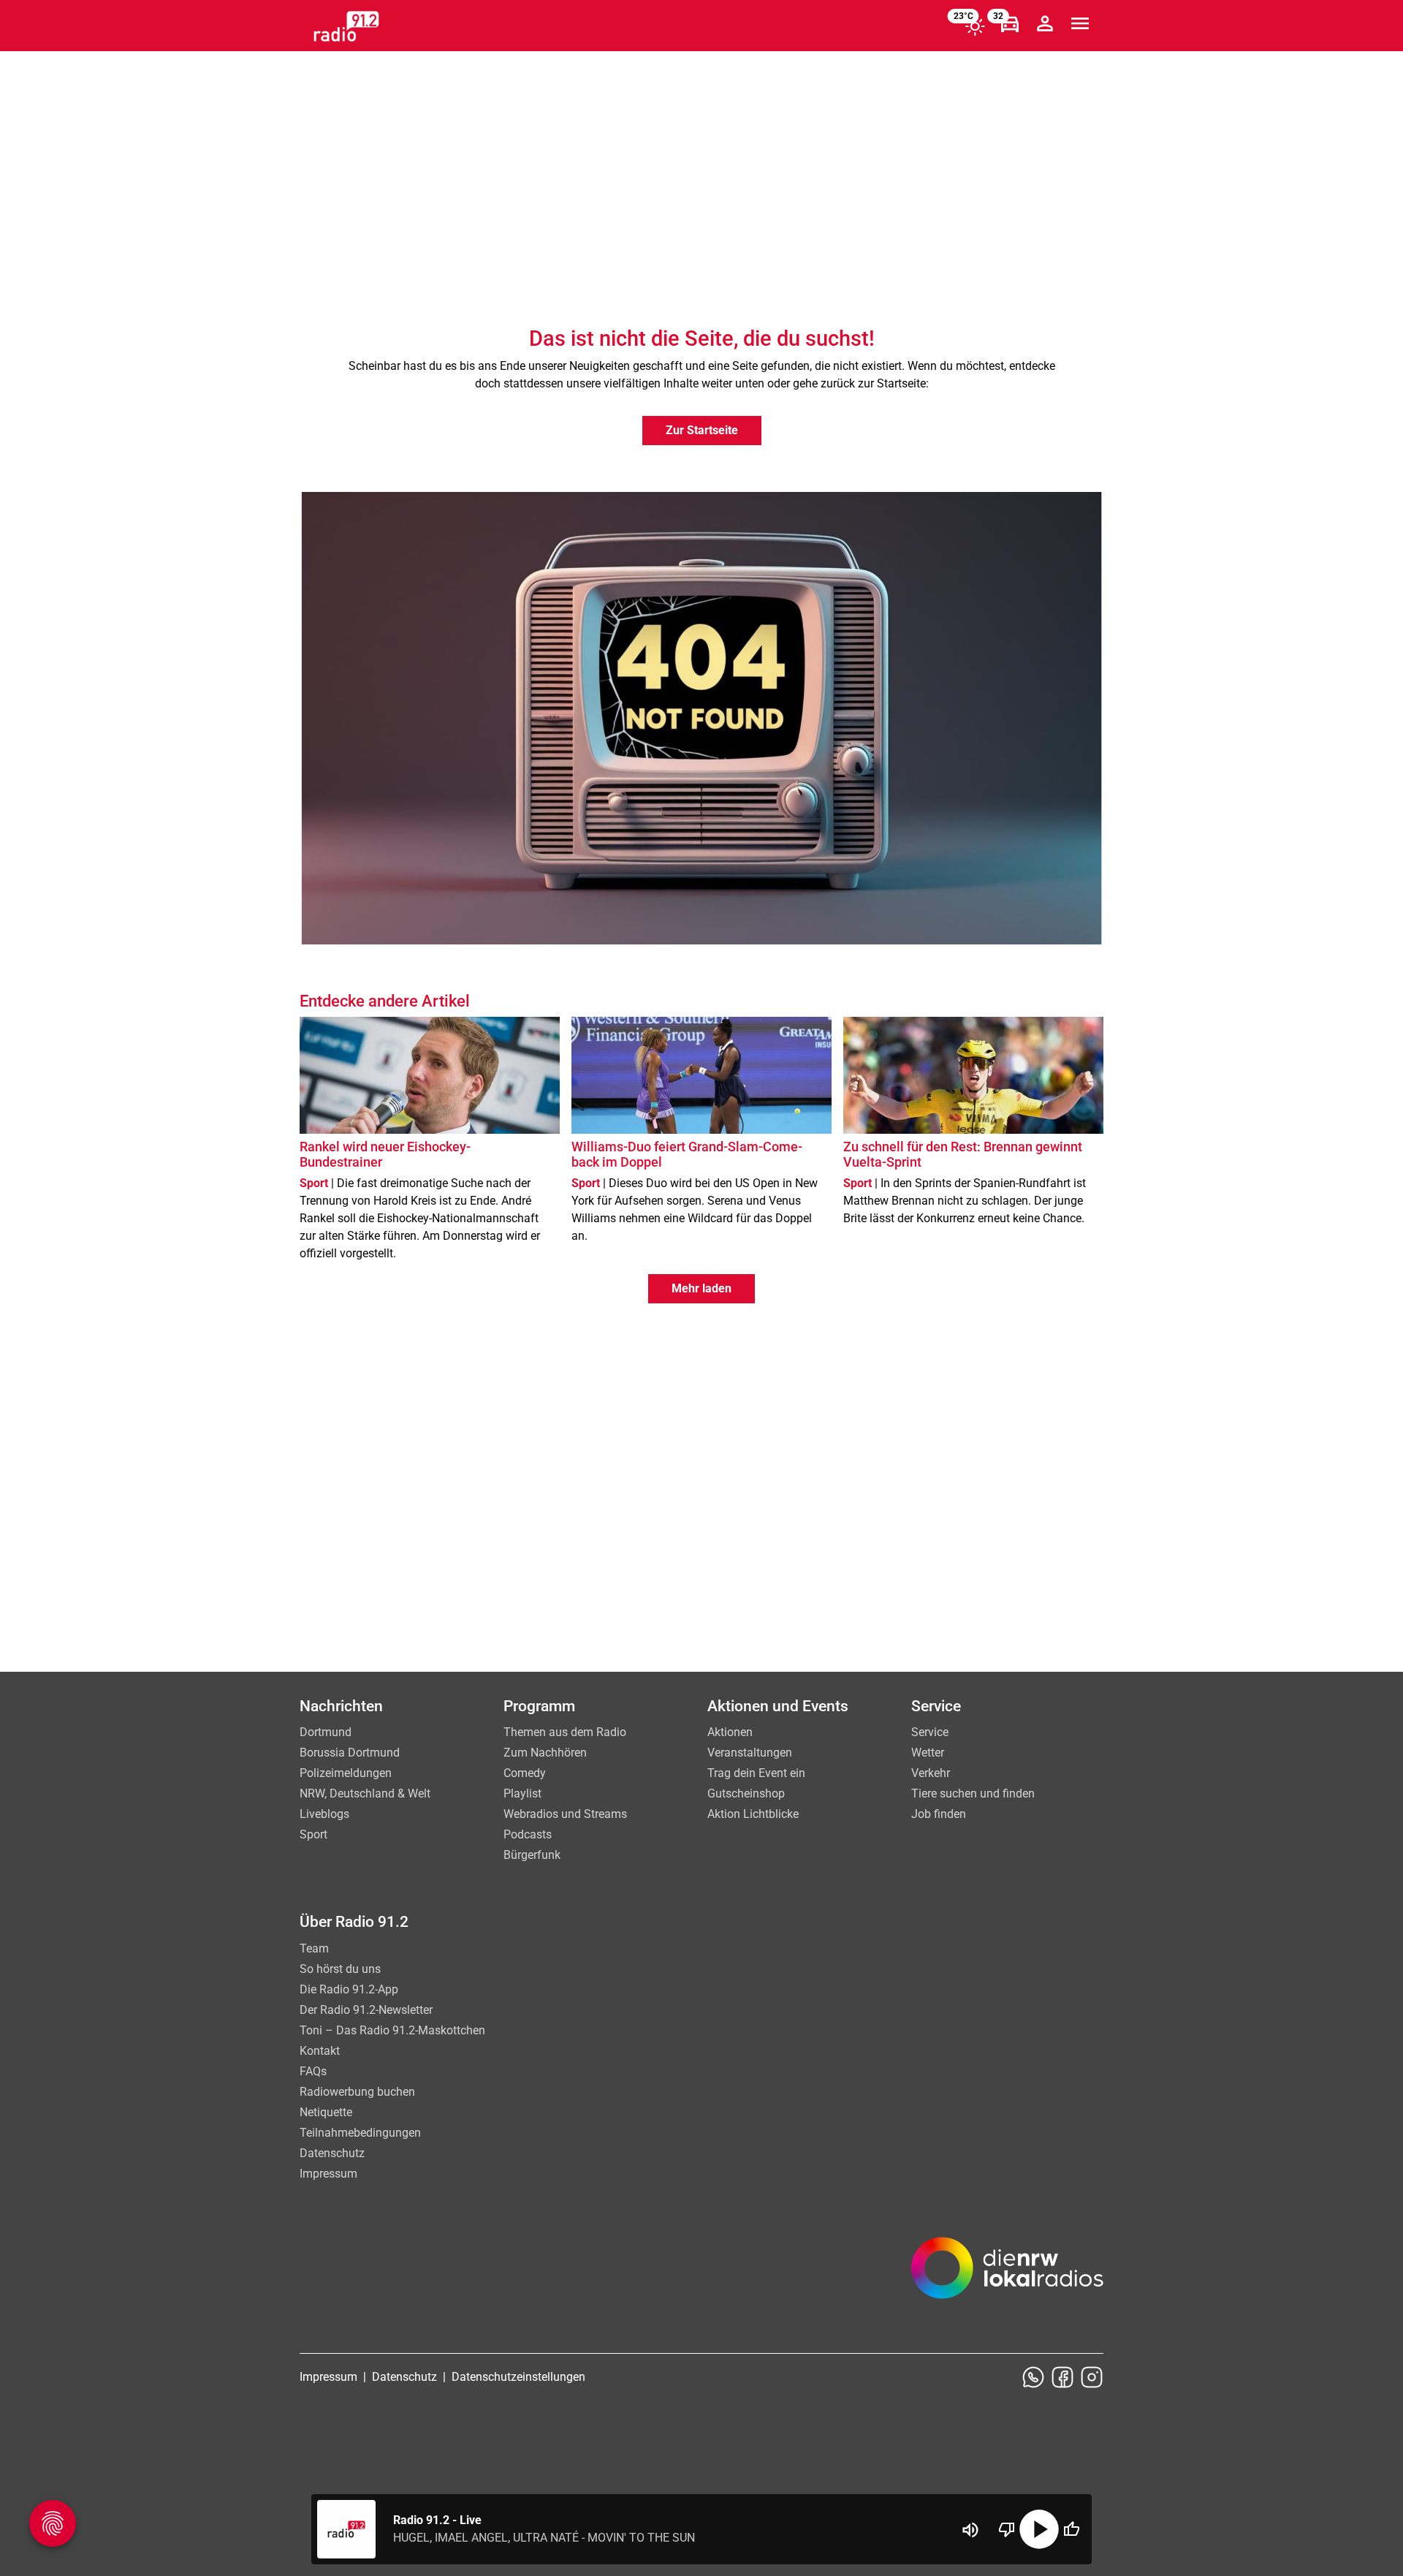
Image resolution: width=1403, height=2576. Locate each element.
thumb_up (1071, 2529)
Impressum (328, 2174)
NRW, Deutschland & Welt (365, 1793)
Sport (313, 1834)
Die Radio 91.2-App (349, 1989)
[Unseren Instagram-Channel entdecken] (1092, 2377)
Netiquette (326, 2112)
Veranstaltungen (750, 1753)
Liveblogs (324, 1814)
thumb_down (1007, 2529)
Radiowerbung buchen (357, 2092)
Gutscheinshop (746, 1793)
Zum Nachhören (545, 1753)
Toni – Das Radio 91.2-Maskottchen (392, 2030)
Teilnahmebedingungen (360, 2133)
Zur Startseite (702, 430)
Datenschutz (332, 2153)
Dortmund (326, 1732)
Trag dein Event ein (756, 1773)
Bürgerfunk (532, 1855)
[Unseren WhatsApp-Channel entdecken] (1033, 2377)
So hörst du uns (340, 1969)
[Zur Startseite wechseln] (346, 26)
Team (314, 1948)
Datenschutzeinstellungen (518, 2377)
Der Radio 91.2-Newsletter (366, 2010)
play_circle (1039, 2529)
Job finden (939, 1814)
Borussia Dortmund (350, 1753)
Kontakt (320, 2051)
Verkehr (931, 1773)
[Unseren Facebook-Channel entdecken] (1062, 2377)
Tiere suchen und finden (973, 1793)
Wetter (928, 1753)
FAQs (313, 2071)
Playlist (522, 1793)
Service (930, 1732)
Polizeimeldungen (346, 1773)
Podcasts (528, 1834)
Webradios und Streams (565, 1814)
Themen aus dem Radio (565, 1732)
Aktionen (730, 1732)
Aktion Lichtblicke (753, 1814)
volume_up (970, 2530)
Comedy (525, 1773)
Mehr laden (701, 1288)
